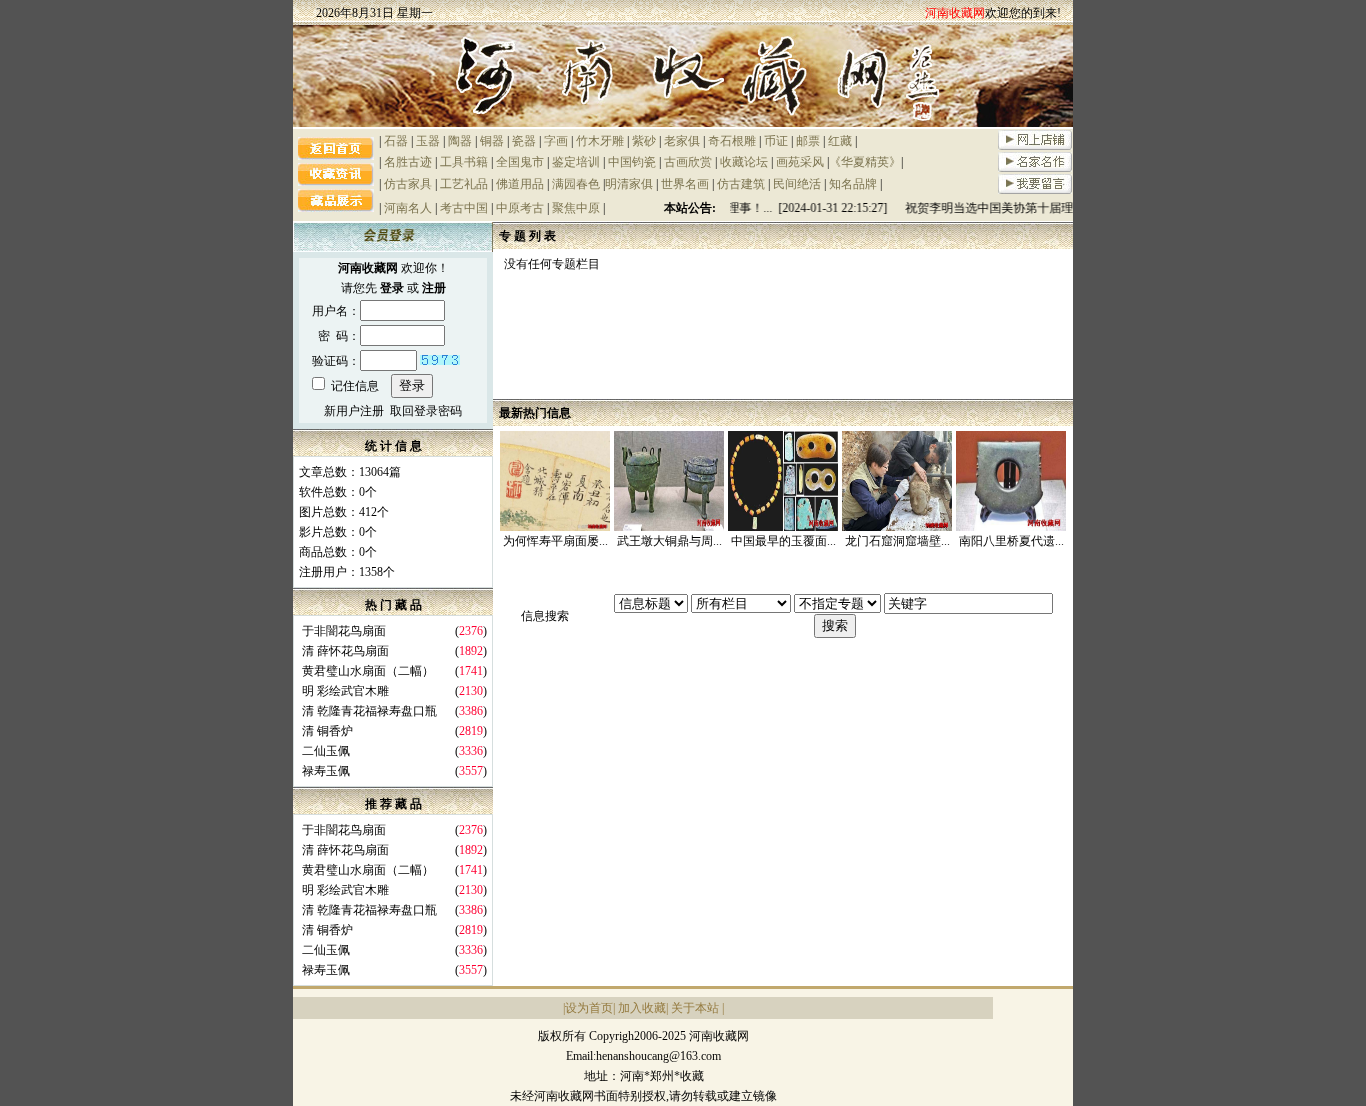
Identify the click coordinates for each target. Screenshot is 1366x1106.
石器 (396, 141)
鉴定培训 (576, 162)
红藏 (840, 141)
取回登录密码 (426, 411)
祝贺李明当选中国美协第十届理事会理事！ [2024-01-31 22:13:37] (1069, 208)
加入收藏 (642, 1008)
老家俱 (682, 141)
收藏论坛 (744, 162)
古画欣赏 (688, 162)
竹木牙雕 (600, 141)
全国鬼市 (520, 162)
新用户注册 (354, 411)
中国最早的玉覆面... (783, 541)
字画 (556, 141)
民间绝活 (797, 184)
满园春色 (576, 184)
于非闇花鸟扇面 (344, 631)
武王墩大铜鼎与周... (669, 541)
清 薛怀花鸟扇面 (345, 651)
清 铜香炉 (327, 731)
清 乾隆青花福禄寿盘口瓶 (369, 711)
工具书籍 (464, 162)
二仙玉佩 (326, 751)
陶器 (460, 141)
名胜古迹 (408, 162)
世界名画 (685, 184)
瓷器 (524, 141)
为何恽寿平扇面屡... (555, 541)
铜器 (492, 141)
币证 (776, 141)
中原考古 (520, 208)
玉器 (428, 141)
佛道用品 (520, 184)
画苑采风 (800, 162)
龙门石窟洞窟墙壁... (897, 541)
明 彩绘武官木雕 (345, 691)
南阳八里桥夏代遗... (1011, 541)
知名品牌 (853, 184)
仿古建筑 (741, 184)
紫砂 (644, 141)
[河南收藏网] (683, 123)
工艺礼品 (464, 184)
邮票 (808, 141)
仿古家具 (408, 184)
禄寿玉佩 (326, 771)
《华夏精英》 (865, 162)
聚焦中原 (576, 208)
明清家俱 (629, 184)
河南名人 (408, 208)
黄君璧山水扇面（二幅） (368, 671)
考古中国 (464, 208)
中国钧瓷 (632, 162)
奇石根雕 (732, 141)
